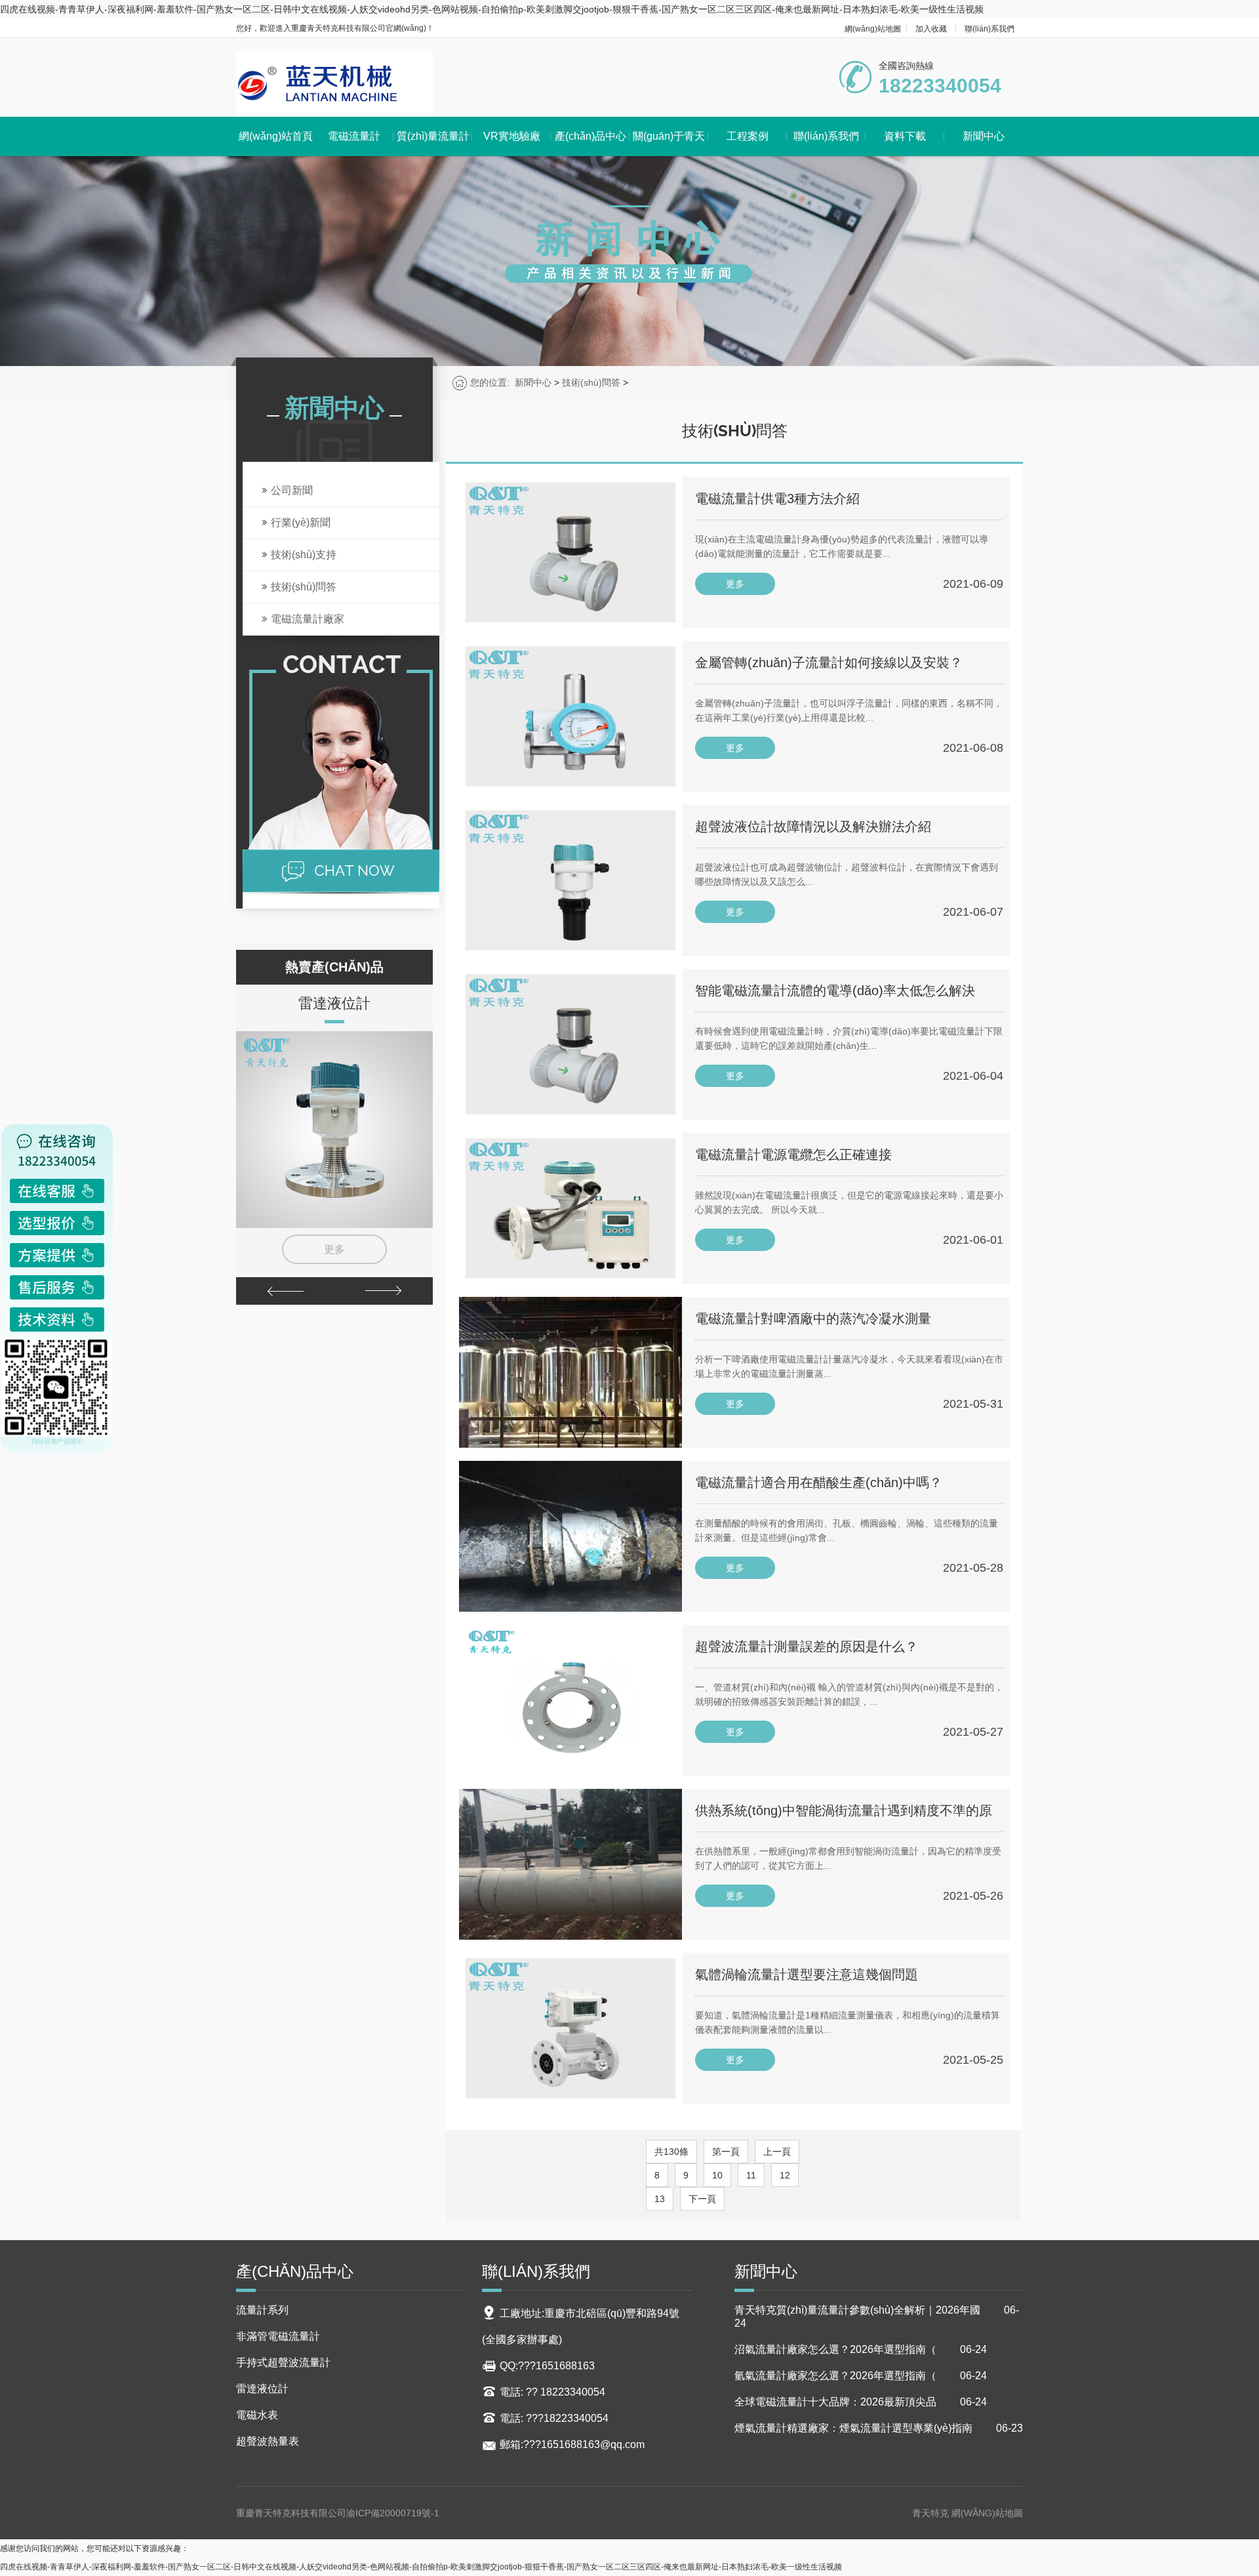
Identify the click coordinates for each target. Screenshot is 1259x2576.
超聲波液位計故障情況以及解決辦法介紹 (813, 827)
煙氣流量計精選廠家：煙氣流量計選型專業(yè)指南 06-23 (879, 2428)
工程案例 (748, 136)
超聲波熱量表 (268, 2441)
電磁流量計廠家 (308, 619)
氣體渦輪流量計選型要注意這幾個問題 (807, 1974)
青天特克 (932, 2513)
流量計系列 (262, 2310)
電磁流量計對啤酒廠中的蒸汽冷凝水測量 (813, 1319)
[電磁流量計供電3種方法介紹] (570, 552)
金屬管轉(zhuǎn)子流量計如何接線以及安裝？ (829, 663)
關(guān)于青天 (669, 136)
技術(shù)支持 (304, 555)
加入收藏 (931, 29)
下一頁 (702, 2199)
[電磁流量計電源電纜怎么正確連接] (570, 1208)
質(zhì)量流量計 (433, 136)
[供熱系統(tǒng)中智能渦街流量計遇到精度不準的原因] (570, 1864)
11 (751, 2175)
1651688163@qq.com (593, 2444)
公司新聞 (292, 490)
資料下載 (905, 136)
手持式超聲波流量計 (283, 2362)
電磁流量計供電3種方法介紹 (777, 499)
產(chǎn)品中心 (590, 136)
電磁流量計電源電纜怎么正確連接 (793, 1155)
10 (717, 2175)
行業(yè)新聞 (301, 522)
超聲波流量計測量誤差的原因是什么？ (807, 1646)
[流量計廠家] (334, 84)
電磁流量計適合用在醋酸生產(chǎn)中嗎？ (819, 1482)
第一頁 (726, 2152)
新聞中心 (984, 136)
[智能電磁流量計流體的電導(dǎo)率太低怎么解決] (570, 1044)
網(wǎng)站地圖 (873, 29)
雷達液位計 (334, 1003)
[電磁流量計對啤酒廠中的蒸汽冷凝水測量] (570, 1372)
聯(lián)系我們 (989, 29)
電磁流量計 (354, 136)
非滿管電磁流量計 (278, 2336)
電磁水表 (257, 2415)
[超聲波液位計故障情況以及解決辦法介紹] (570, 880)
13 (660, 2199)
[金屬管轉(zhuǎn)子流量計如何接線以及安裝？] (570, 716)
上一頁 (777, 2152)
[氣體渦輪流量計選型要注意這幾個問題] (570, 2028)
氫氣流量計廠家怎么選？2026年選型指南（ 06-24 (861, 2376)
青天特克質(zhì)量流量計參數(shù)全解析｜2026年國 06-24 (877, 2317)
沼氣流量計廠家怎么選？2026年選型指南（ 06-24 (861, 2349)
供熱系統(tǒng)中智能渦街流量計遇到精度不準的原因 (844, 1818)
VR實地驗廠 (512, 136)
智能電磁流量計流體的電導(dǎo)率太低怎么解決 (835, 991)
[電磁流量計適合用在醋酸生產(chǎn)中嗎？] (570, 1536)
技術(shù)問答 (591, 382)
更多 (334, 1249)
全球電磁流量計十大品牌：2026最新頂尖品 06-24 (861, 2402)
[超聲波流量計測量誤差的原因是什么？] (570, 1700)
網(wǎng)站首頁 (276, 136)
